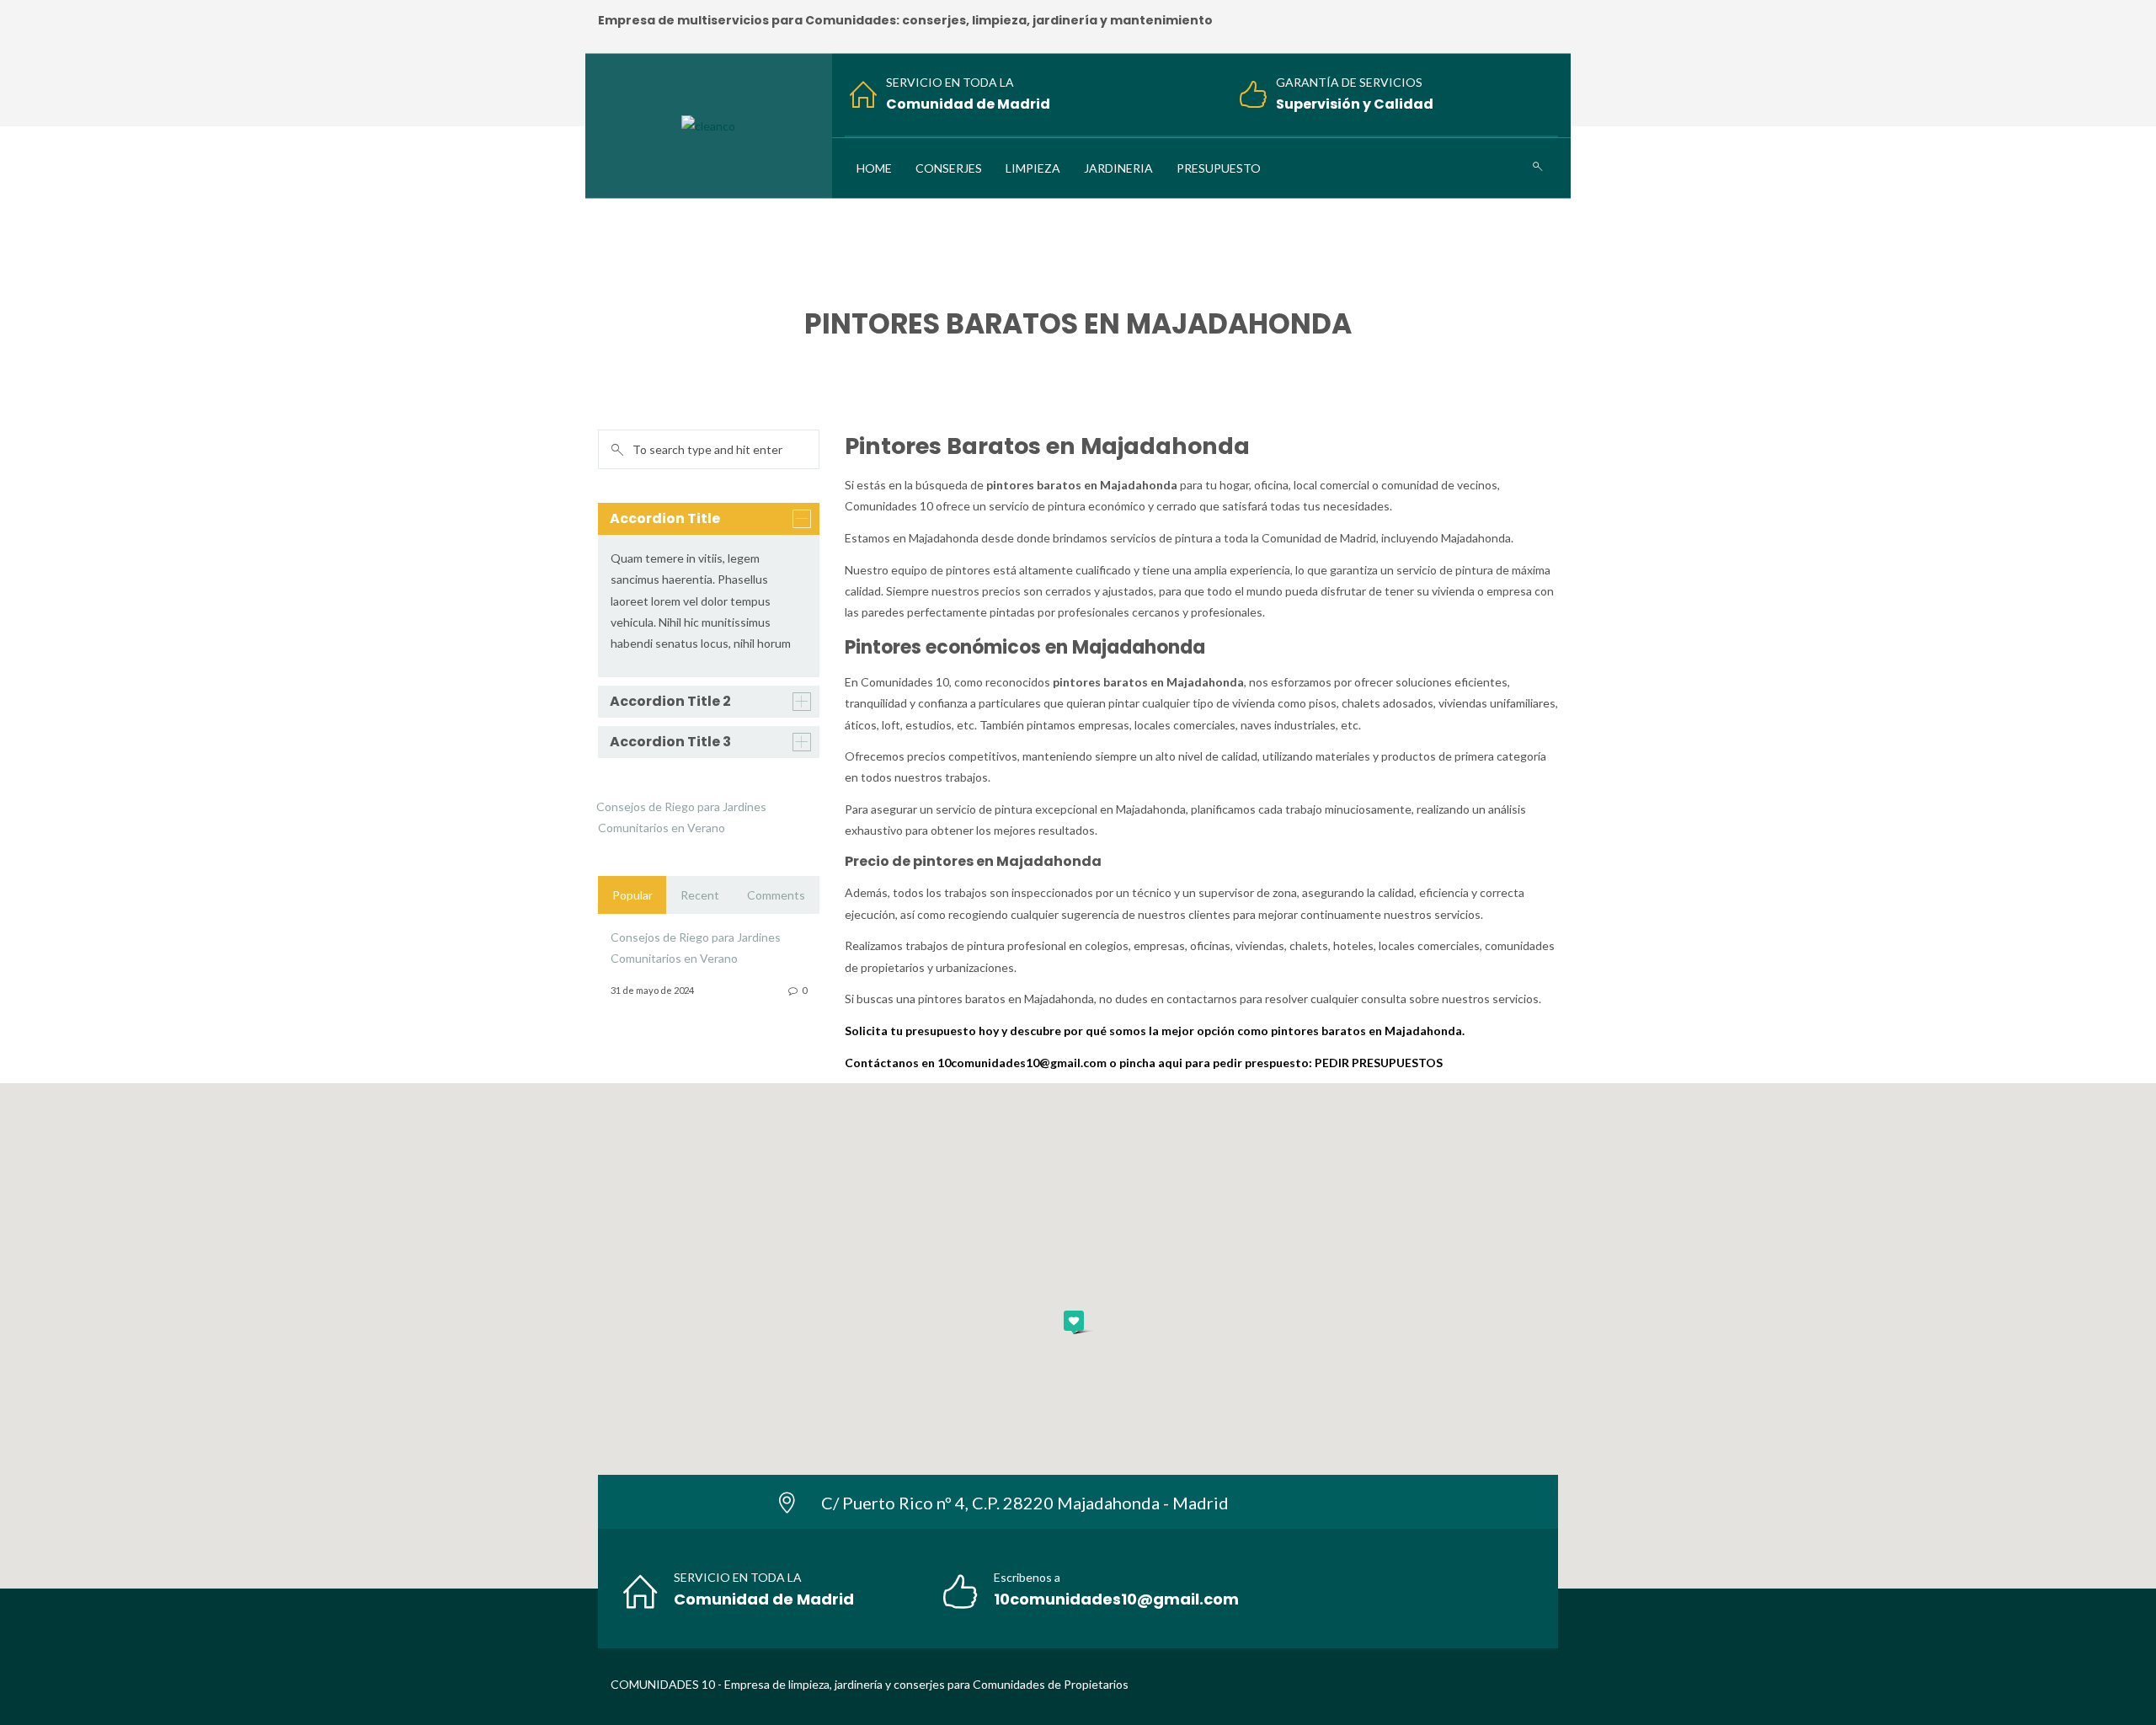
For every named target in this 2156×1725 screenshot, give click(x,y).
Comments (776, 895)
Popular (632, 895)
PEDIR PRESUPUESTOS (1379, 1063)
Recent (700, 895)
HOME (958, 359)
